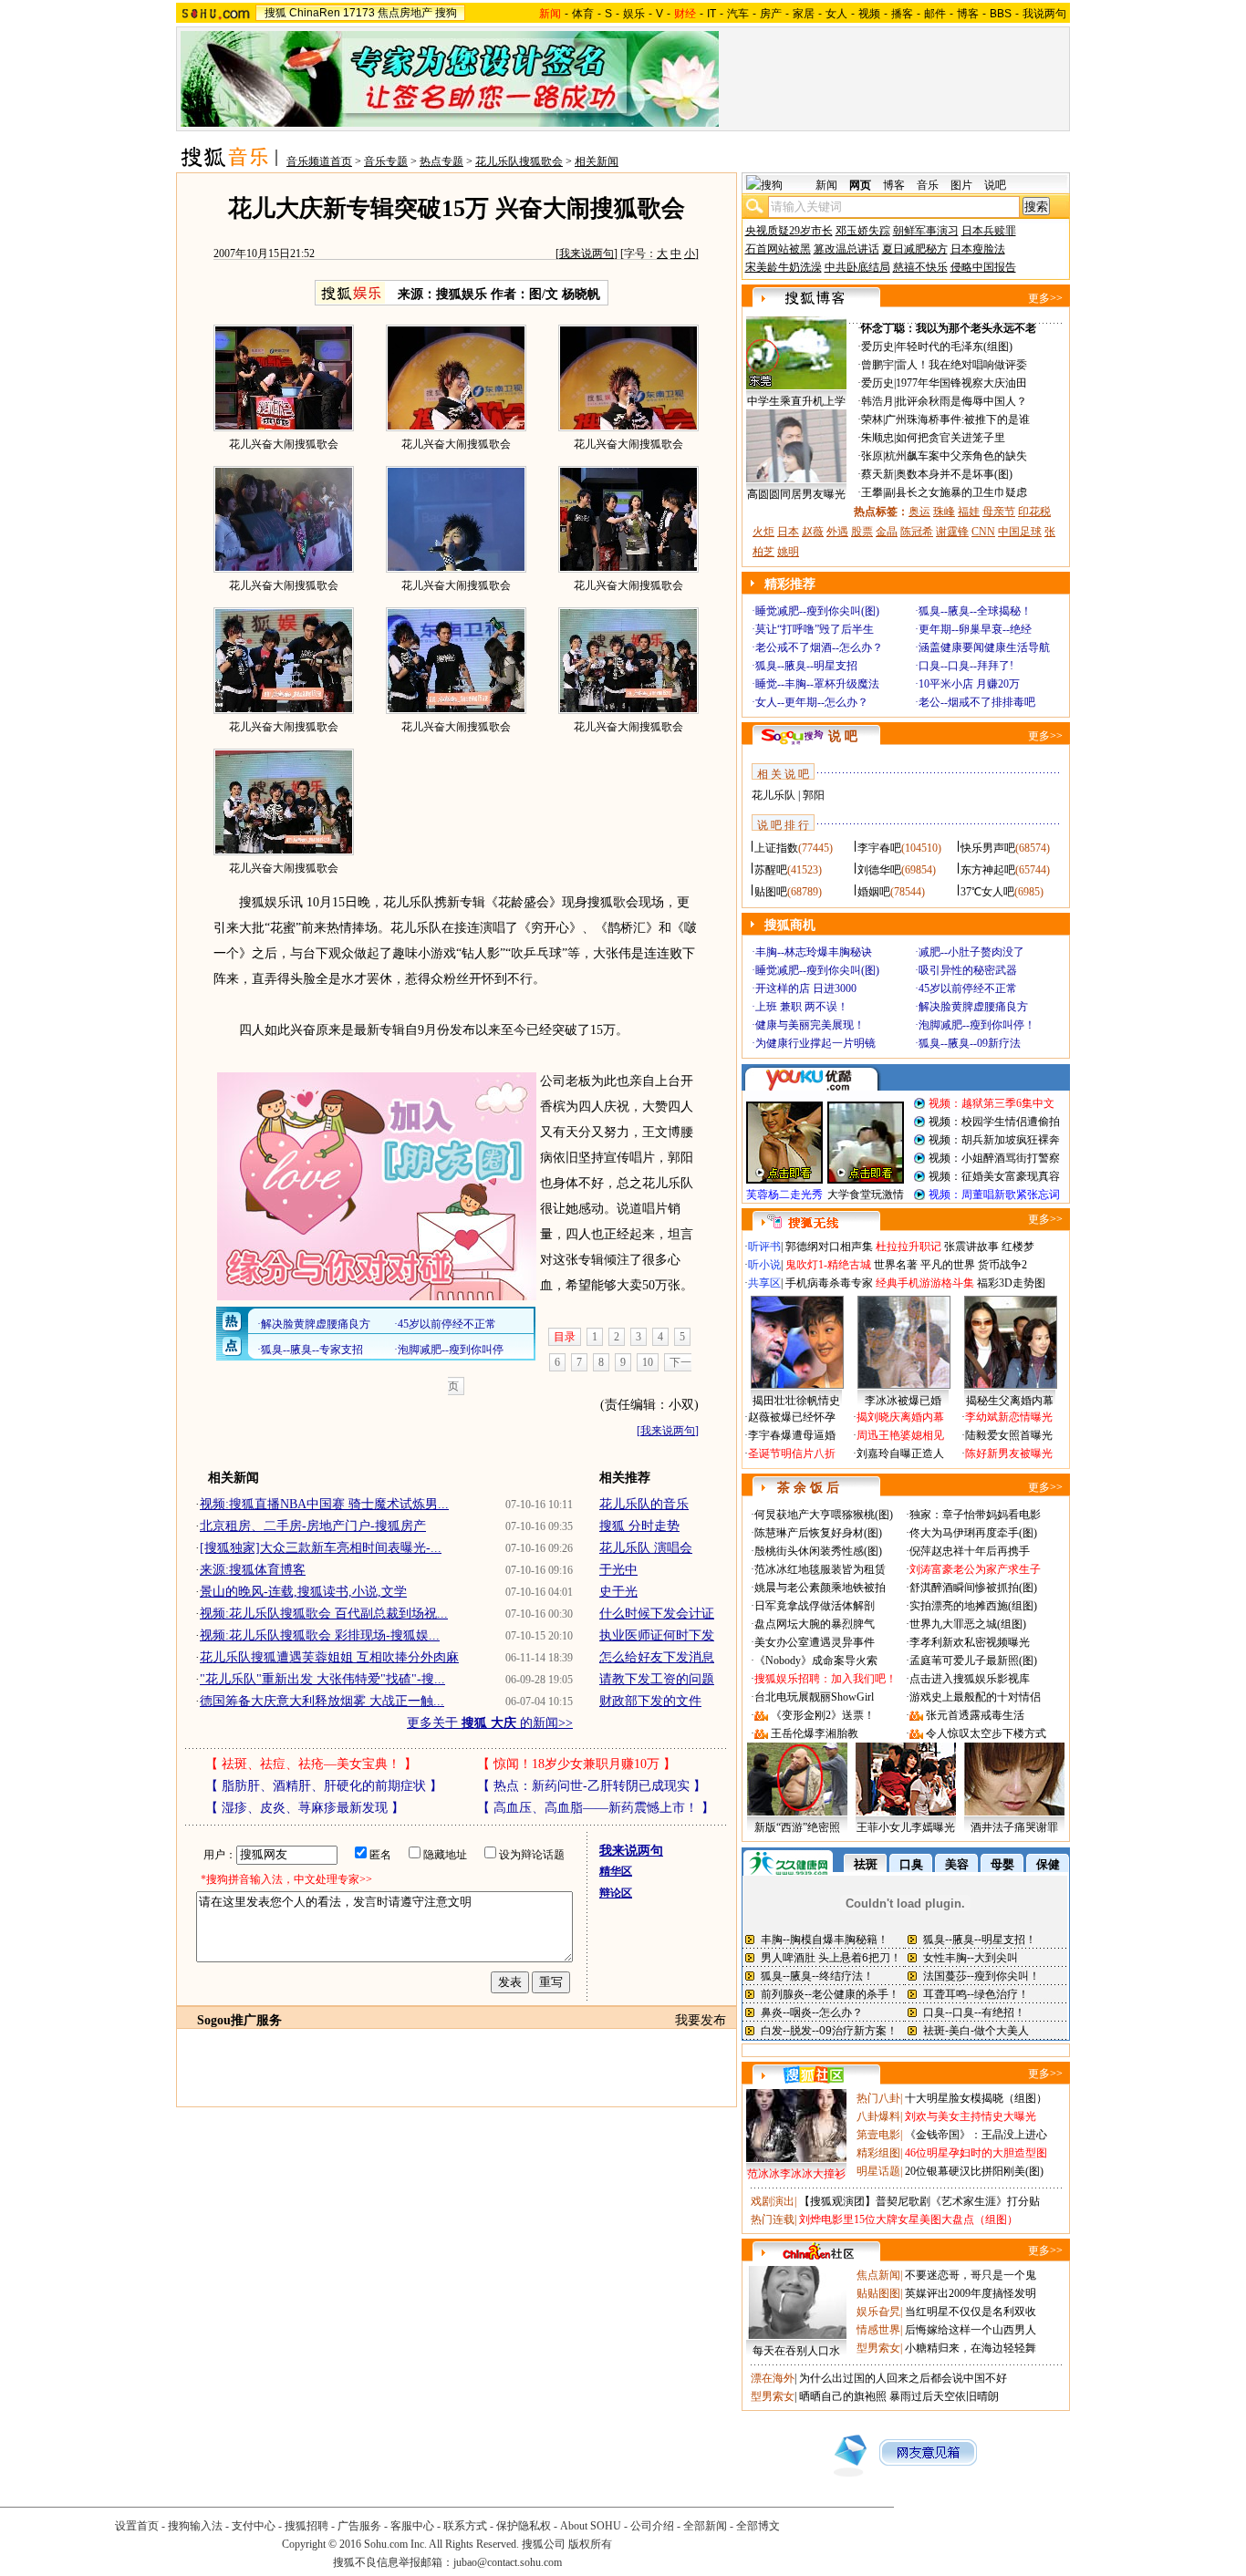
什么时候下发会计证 (657, 1614)
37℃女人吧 (987, 892)
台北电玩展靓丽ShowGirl (814, 1697)
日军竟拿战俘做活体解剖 (815, 1606)
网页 (860, 185)
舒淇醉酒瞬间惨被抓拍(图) (973, 1588)
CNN (983, 532)
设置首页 (137, 2526)
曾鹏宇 (877, 365)
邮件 (935, 14)
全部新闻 (705, 2526)
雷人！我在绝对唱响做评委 (961, 365)
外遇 (837, 532)
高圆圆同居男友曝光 (796, 494)
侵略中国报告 (983, 267)
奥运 (919, 512)
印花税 (1034, 512)
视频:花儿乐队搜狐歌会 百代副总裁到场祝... (324, 1614)
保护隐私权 (524, 2526)
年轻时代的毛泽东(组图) (954, 347)
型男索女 (878, 2348)
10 (648, 1362)
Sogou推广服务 (239, 2020)
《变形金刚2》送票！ (823, 1715)
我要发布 (701, 2020)
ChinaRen (315, 13)
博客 (968, 14)
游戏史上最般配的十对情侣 (975, 1697)
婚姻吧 (874, 892)
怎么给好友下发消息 (657, 1657)
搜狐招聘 (306, 2526)
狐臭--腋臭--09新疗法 (970, 1043)
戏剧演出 (773, 2201)
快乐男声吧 (988, 848)
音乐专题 (386, 161)
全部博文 (758, 2526)
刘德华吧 (879, 870)
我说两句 (1044, 14)
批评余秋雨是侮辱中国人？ (961, 401)
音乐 (928, 185)
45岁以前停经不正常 (968, 988)
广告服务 (359, 2526)
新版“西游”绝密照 (797, 1827)
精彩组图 (878, 2153)
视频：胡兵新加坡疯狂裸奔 (994, 1140)
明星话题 (878, 2171)
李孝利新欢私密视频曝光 (970, 1642)
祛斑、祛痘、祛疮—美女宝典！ (311, 1764)
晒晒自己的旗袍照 (843, 2396)
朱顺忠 (877, 438)
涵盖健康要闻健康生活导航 (984, 647)
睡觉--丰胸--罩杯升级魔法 (817, 684)
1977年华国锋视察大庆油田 (961, 383)
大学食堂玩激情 (866, 1195)
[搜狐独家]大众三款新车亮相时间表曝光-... (321, 1548)
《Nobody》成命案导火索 (816, 1660)
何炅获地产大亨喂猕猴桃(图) (824, 1515)
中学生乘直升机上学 (796, 401)
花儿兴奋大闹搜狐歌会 (284, 444)
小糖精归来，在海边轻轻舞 (971, 2348)
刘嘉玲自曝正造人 (900, 1454)
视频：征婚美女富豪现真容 (994, 1176)
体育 (583, 14)
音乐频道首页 (319, 161)
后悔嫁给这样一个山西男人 (971, 2330)
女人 (836, 14)
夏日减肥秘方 (915, 249)
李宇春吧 (879, 848)
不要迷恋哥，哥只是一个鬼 (971, 2275)
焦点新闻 (878, 2275)
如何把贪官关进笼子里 (950, 438)
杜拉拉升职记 (909, 1247)
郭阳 (814, 795)
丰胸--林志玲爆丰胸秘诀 (814, 952)
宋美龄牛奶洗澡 (784, 267)
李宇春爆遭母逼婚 (792, 1435)
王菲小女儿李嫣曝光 (906, 1827)
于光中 (618, 1570)
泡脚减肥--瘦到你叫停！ (977, 1025)
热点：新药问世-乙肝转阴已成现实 (592, 1786)
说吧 (995, 185)
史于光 (618, 1592)
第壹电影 (878, 2135)
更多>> (1045, 298)
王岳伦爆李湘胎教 (815, 1733)
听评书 (764, 1247)
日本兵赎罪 (989, 231)
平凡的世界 (948, 1265)
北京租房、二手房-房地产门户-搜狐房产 (313, 1526)
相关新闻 (597, 161)
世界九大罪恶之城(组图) (968, 1624)
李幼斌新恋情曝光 (1009, 1417)
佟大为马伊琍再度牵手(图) (973, 1533)
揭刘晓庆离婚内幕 (900, 1417)
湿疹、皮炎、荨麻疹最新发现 (305, 1808)
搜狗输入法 (195, 2526)
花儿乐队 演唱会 (646, 1548)
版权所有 (590, 2544)
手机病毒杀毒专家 (829, 1283)
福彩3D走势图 (1011, 1283)
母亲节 (999, 512)
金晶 (887, 532)
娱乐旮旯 (878, 2312)
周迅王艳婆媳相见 (900, 1435)
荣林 (872, 419)
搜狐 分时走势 (639, 1526)
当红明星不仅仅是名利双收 (971, 2312)
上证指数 (776, 848)
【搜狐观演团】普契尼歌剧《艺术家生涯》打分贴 (919, 2201)
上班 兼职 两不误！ (802, 1007)
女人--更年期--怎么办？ (812, 702)
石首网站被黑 (778, 249)
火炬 (763, 532)
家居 (804, 14)
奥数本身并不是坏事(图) (954, 474)
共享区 (764, 1283)
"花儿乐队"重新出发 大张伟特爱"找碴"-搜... (322, 1679)
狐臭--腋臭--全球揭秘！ (975, 611)
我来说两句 (587, 253)
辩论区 (616, 1893)
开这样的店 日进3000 (806, 988)
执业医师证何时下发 (657, 1635)
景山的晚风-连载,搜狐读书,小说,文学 (303, 1592)
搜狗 (446, 13)
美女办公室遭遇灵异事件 (815, 1642)
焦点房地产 (405, 13)
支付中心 (254, 2526)
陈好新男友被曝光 (1009, 1454)
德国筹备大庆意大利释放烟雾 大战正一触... (322, 1701)
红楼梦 (1018, 1247)
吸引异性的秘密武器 (968, 970)
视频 (869, 14)
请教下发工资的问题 (657, 1679)
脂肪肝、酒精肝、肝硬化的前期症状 (324, 1786)
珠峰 (944, 512)
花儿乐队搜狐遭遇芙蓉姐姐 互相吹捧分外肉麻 (329, 1657)
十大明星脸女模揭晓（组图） (976, 2098)
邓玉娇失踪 (863, 231)
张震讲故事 (971, 1247)
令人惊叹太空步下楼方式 (986, 1733)
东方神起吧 (988, 870)
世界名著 (896, 1265)
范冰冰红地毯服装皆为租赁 (820, 1569)
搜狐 (275, 13)
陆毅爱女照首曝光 (1009, 1435)
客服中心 (412, 2526)
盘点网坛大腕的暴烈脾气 (815, 1624)
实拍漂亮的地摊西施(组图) (973, 1606)
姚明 (788, 552)
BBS (1001, 14)
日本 (788, 532)
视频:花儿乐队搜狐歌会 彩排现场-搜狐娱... (320, 1635)
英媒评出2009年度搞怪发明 (971, 2293)
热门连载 (773, 2219)
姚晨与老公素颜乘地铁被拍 (820, 1588)
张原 (872, 456)
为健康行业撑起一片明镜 (815, 1043)
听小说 (764, 1265)
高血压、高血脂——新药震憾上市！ (596, 1808)
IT (711, 14)
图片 (961, 185)
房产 (771, 14)
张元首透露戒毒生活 (975, 1715)
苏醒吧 (771, 870)
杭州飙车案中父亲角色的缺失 (956, 456)
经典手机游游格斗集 (925, 1283)
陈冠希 (917, 532)
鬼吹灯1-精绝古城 (828, 1265)
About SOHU (591, 2526)
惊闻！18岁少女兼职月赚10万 (576, 1764)
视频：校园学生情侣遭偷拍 (994, 1122)
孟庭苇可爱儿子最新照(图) (973, 1660)
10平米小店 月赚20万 (969, 684)
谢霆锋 (952, 532)
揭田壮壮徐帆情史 (796, 1401)
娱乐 (634, 14)
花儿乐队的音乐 (644, 1504)
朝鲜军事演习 (926, 231)
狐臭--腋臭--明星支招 (806, 666)
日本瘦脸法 (978, 249)
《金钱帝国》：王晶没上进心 (976, 2135)
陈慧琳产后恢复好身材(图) (818, 1533)
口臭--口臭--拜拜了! (966, 666)
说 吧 (843, 736)
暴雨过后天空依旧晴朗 (944, 2396)
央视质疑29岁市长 (789, 231)
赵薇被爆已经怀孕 (792, 1417)
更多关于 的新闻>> (490, 1723)
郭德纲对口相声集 (829, 1247)
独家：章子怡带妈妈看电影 (975, 1515)
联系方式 (465, 2526)
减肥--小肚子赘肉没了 (971, 952)
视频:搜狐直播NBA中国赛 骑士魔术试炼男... (324, 1504)
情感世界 (878, 2330)
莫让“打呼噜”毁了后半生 (815, 629)
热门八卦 (878, 2098)
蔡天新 (877, 474)
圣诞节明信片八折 (792, 1454)
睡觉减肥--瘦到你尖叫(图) (817, 611)
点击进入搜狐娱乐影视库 (970, 1679)
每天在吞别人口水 (796, 2351)
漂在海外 (773, 2378)
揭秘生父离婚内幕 (1010, 1401)
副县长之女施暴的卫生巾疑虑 (956, 492)
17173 (359, 13)
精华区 (616, 1871)
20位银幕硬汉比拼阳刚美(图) (974, 2171)
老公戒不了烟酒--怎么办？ (819, 647)
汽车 (738, 14)
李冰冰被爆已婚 (903, 1401)
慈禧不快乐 (920, 267)
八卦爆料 (878, 2116)
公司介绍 (652, 2526)
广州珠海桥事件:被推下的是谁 (957, 419)
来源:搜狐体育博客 (253, 1570)
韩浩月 (877, 401)
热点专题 (441, 161)
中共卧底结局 (857, 267)
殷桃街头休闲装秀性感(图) (818, 1551)
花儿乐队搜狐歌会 (519, 161)
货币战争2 (1002, 1265)
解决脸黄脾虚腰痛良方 (973, 1007)
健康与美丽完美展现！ (810, 1025)
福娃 (969, 512)
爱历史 (877, 347)
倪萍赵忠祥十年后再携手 (970, 1551)
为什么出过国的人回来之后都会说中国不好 (903, 2378)
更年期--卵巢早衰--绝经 (975, 629)
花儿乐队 (774, 795)
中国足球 (1020, 532)
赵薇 (813, 532)
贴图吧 (771, 892)
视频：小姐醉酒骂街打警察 (994, 1158)
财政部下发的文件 (650, 1701)
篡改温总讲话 (846, 249)
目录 (565, 1337)
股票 (862, 532)
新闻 (826, 185)
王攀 (872, 492)
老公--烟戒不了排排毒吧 (977, 702)
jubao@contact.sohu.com (508, 2562)
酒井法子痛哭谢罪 (1014, 1827)
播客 (902, 14)
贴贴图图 (878, 2293)
